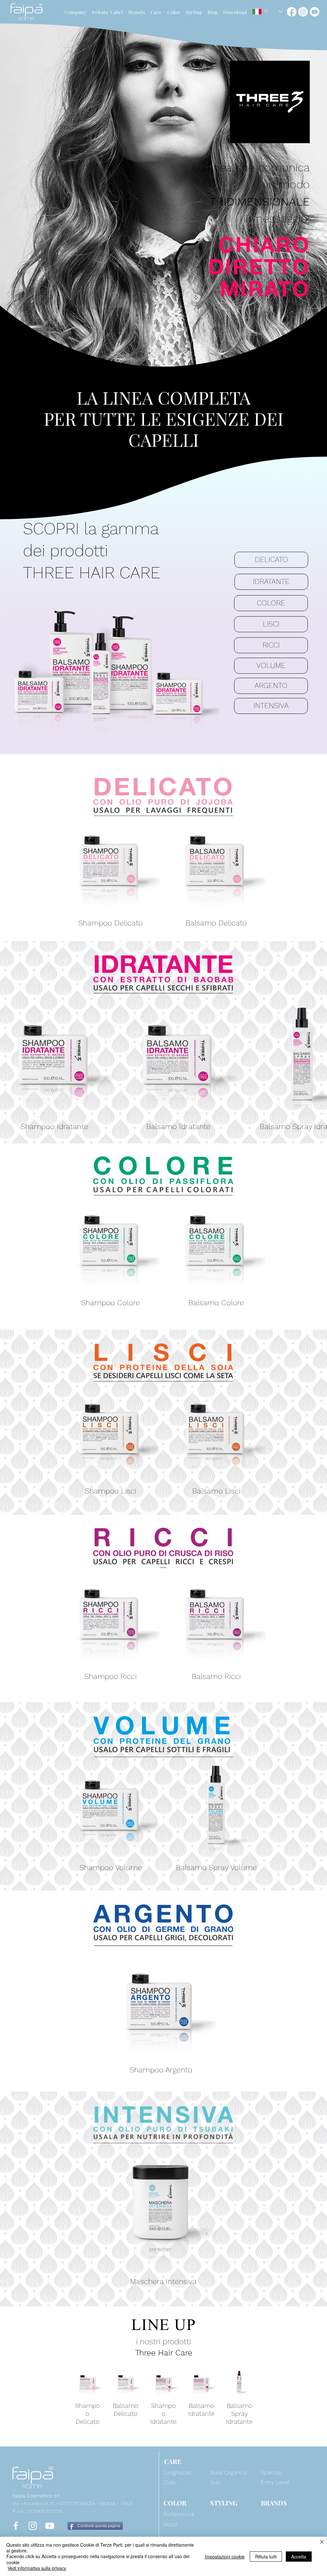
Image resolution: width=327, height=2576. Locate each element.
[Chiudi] (322, 2542)
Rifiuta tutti (266, 2557)
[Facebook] (292, 12)
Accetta (299, 2557)
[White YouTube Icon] (50, 2526)
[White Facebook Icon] (16, 2526)
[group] (163, 871)
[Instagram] (303, 12)
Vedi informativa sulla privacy (37, 2568)
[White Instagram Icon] (33, 2526)
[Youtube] (315, 12)
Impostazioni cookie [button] (225, 2557)
